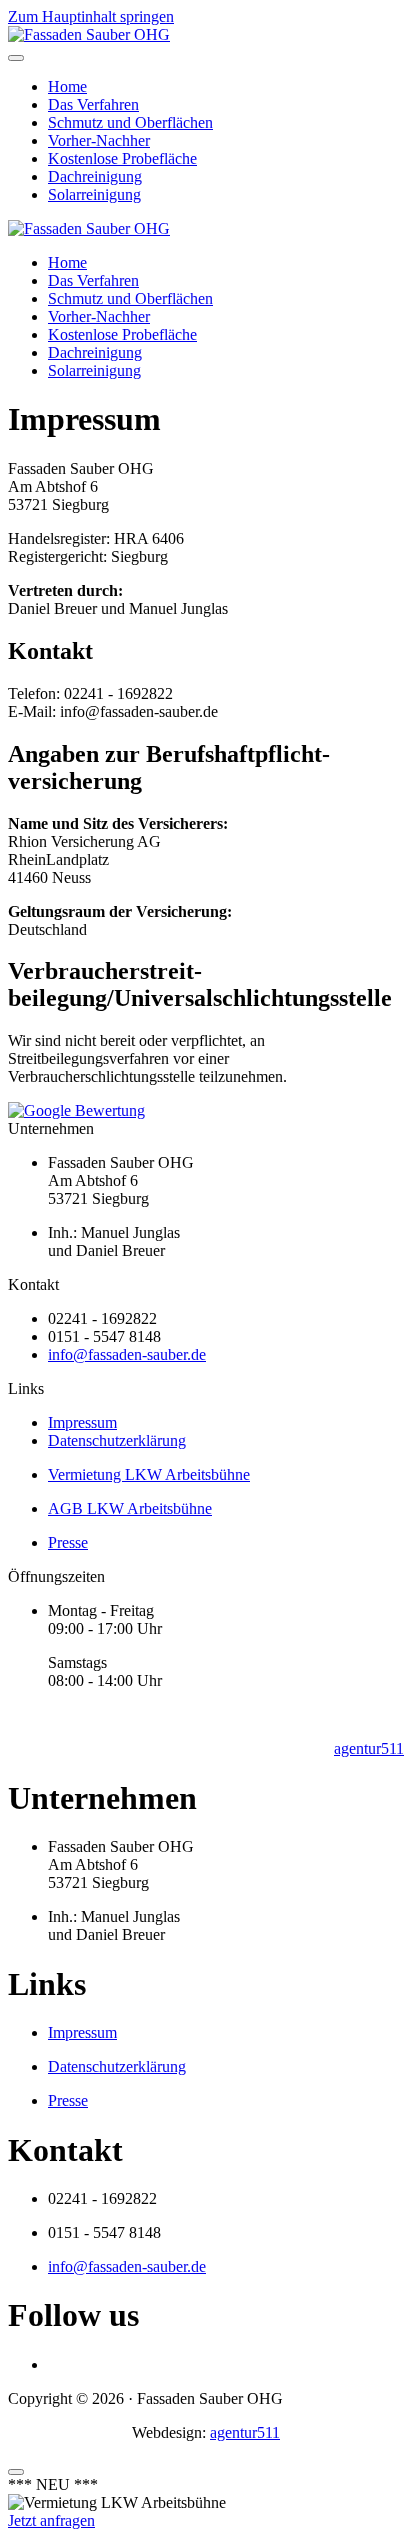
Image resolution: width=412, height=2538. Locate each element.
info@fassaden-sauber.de (127, 1354)
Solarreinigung (94, 194)
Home (67, 86)
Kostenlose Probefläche (122, 158)
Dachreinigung (95, 176)
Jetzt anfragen (51, 2520)
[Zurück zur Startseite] (89, 34)
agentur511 (369, 1748)
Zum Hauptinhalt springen (91, 16)
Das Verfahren (93, 104)
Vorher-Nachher (99, 140)
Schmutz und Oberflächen (130, 122)
